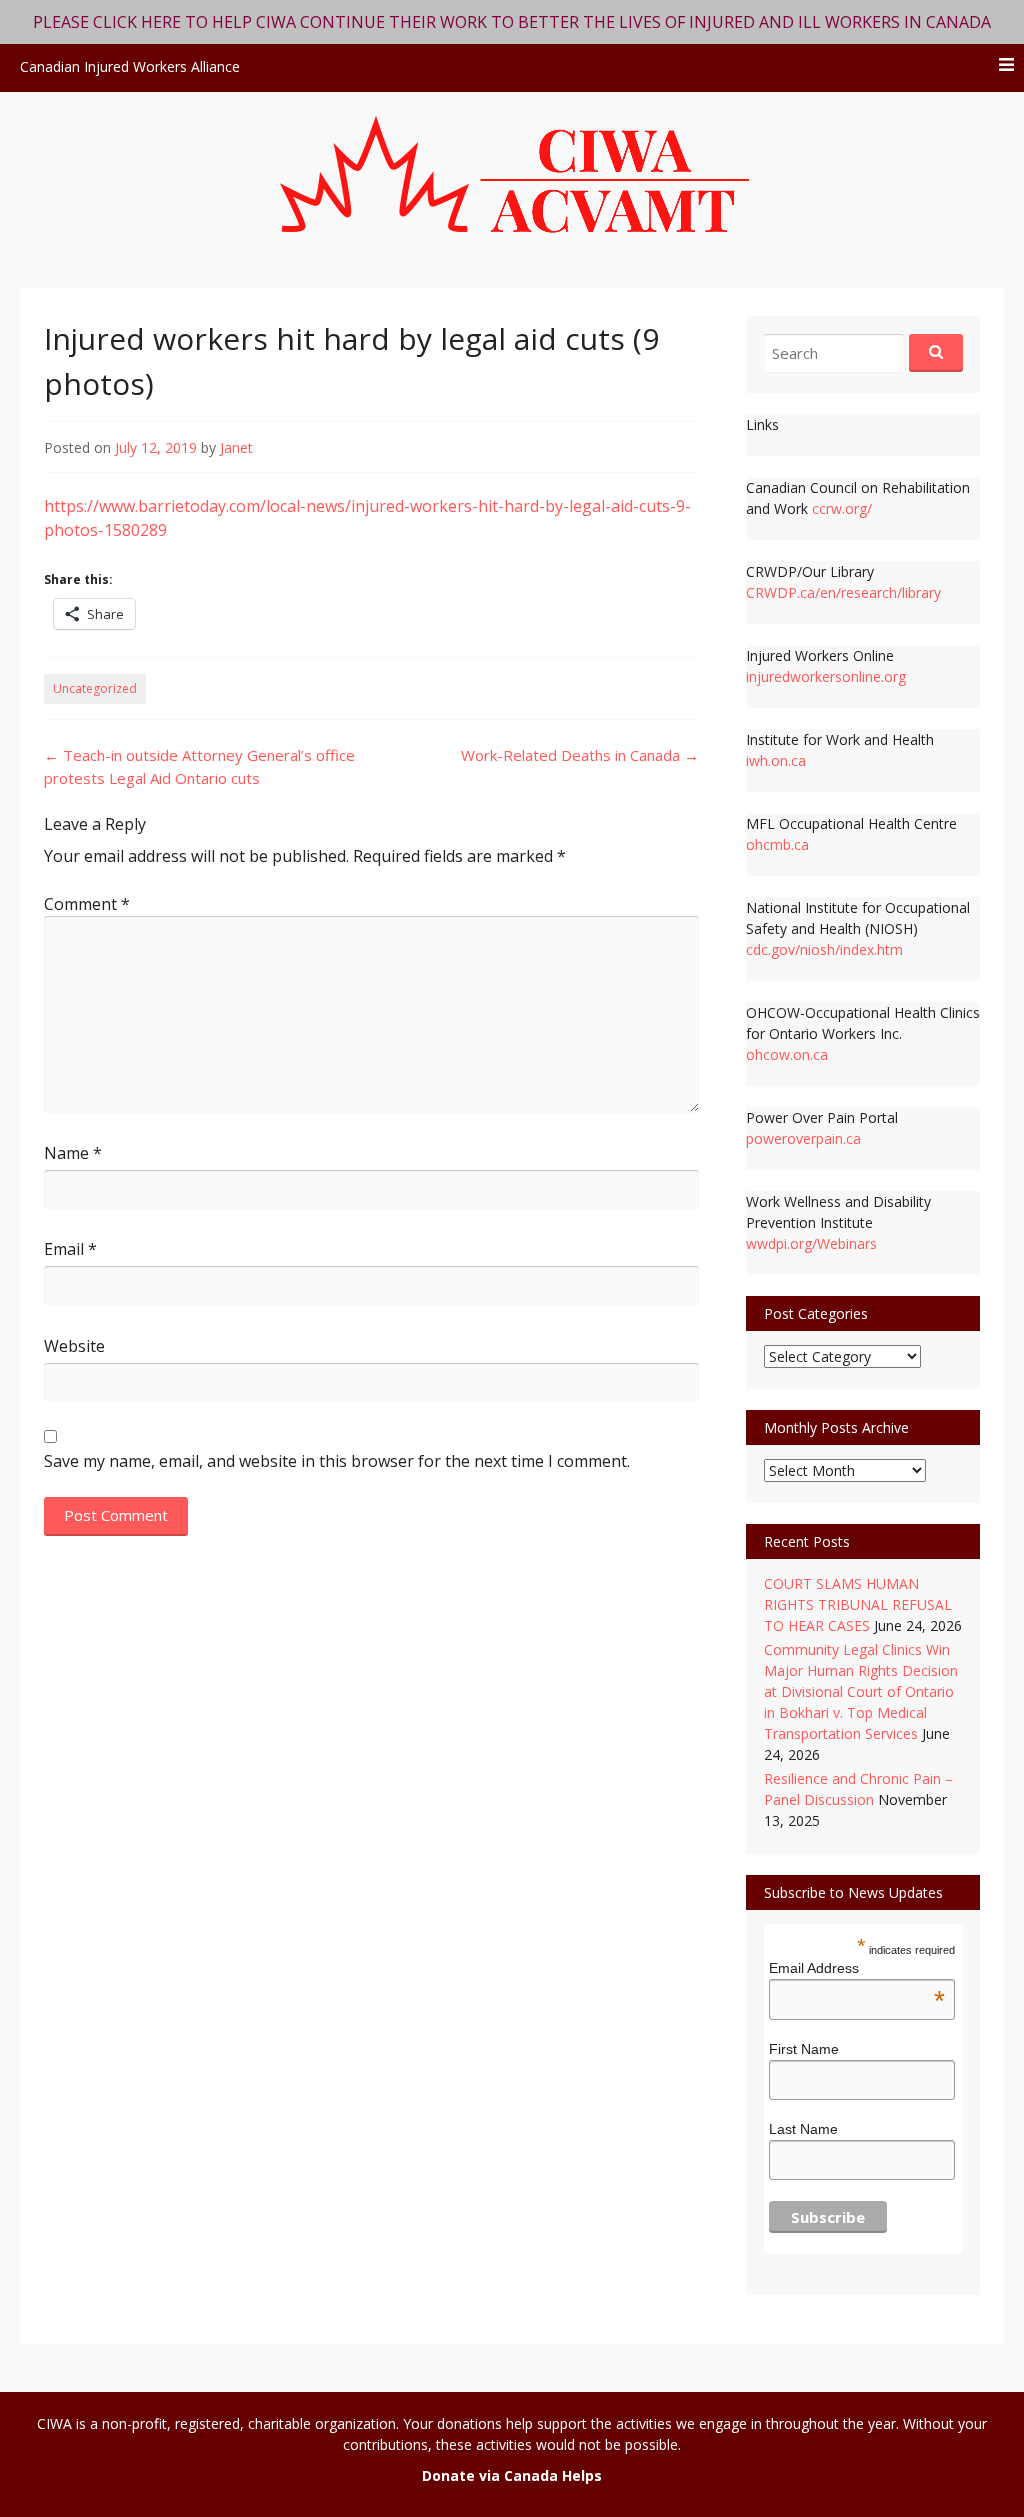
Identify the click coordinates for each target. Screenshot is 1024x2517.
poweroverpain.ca (803, 1138)
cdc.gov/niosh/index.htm (824, 949)
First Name (804, 2049)
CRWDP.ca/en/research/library (843, 592)
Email (70, 1249)
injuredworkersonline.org (826, 676)
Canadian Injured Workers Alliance (130, 66)
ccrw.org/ (842, 508)
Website (74, 1346)
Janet (236, 447)
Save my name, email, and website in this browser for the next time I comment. (337, 1461)
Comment (87, 904)
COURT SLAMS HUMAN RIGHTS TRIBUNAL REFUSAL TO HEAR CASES (858, 1604)
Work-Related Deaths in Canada (580, 755)
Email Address (856, 1968)
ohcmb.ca (777, 844)
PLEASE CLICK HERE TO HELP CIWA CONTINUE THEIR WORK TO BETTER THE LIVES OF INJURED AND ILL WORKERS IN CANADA (512, 22)
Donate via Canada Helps (512, 2475)
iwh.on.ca (776, 760)
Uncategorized (95, 688)
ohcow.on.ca (787, 1054)
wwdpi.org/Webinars (811, 1243)
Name (73, 1153)
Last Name (803, 2129)
